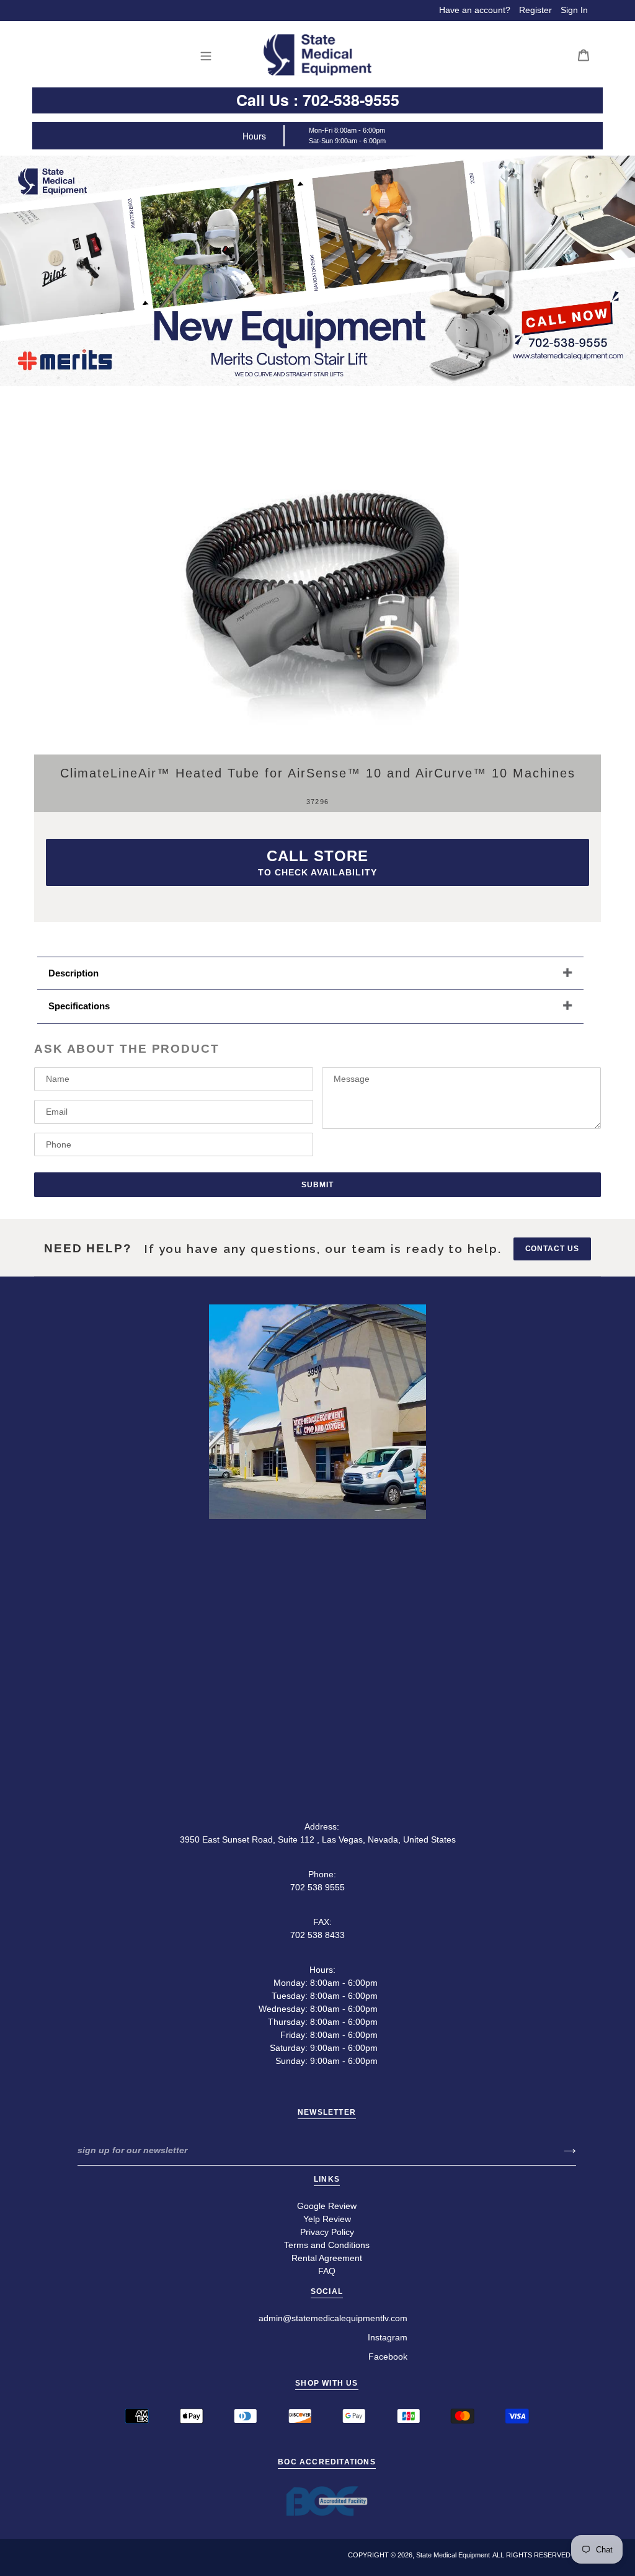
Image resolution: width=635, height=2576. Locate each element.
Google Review (327, 2206)
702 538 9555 (317, 1887)
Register (535, 10)
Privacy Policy (327, 2232)
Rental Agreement (327, 2258)
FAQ (327, 2271)
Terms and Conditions (327, 2245)
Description (73, 973)
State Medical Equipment (453, 2555)
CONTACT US (553, 1249)
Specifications (79, 1006)
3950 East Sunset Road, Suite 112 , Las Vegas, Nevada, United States (318, 1839)
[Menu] (209, 55)
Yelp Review (327, 2219)
